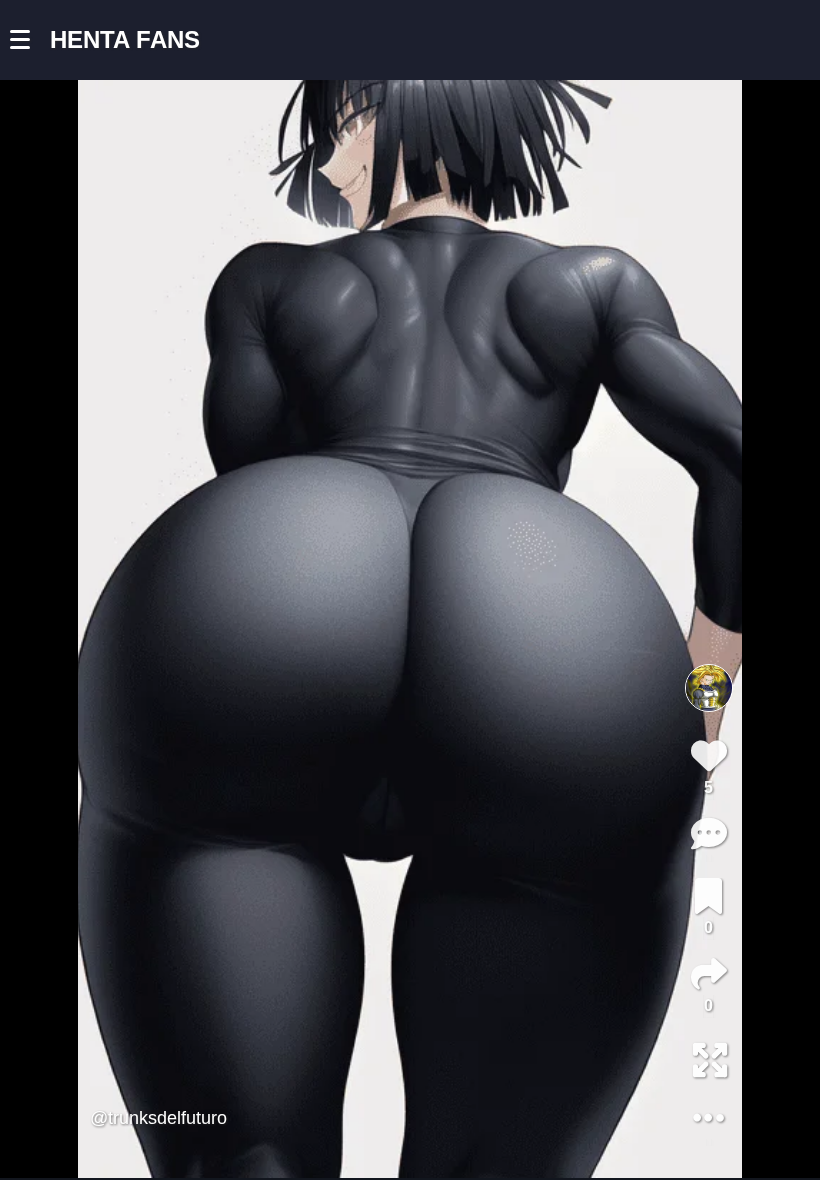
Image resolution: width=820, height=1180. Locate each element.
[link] (708, 896)
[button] (30, 40)
